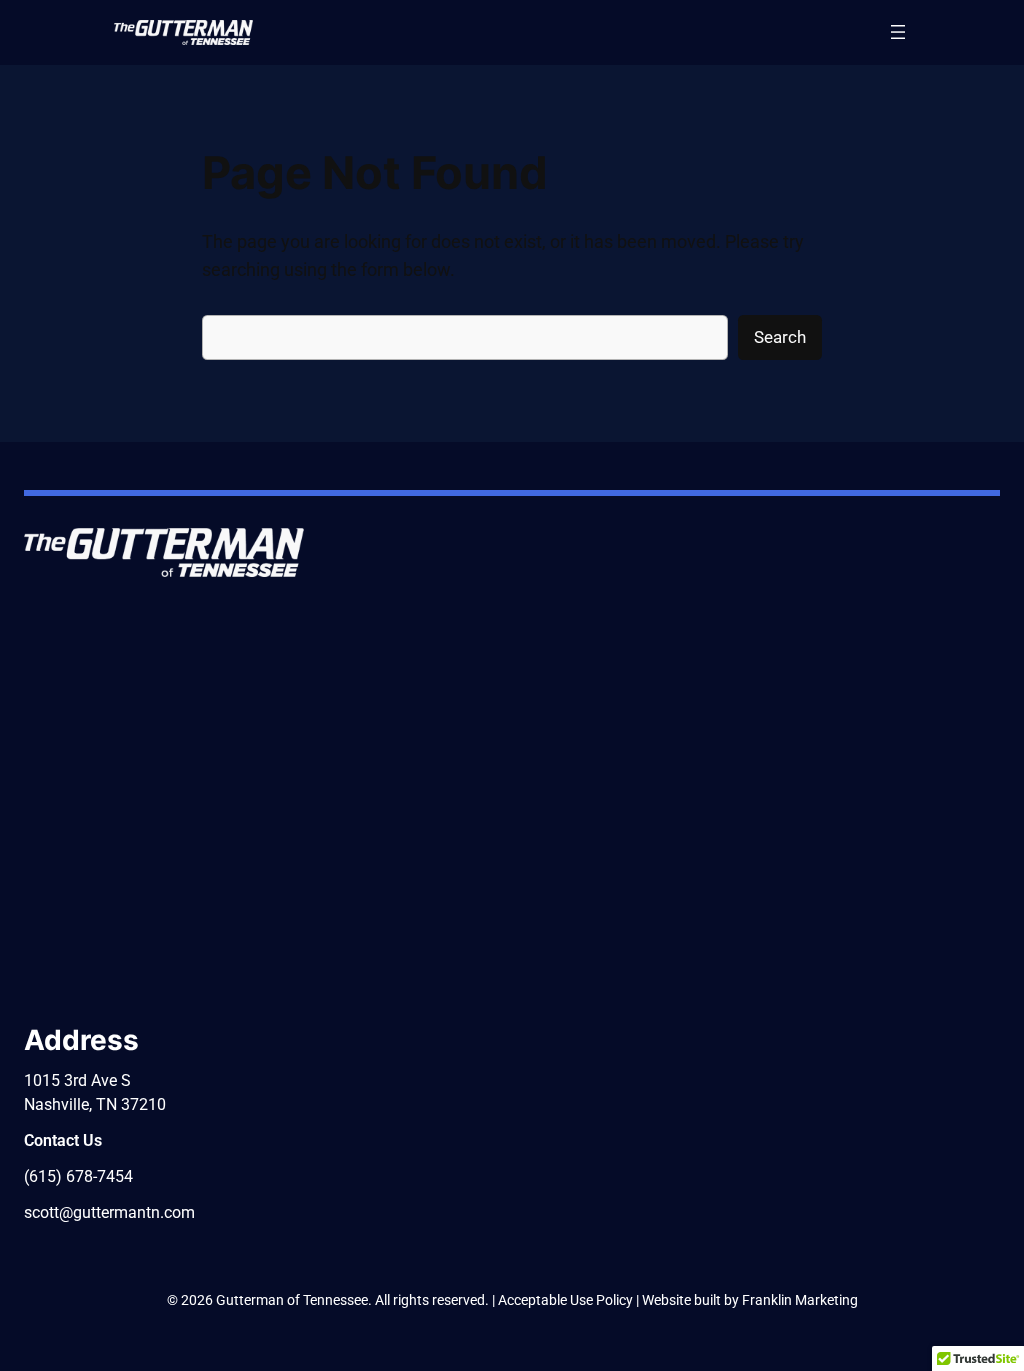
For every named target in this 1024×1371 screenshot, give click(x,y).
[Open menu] (898, 32)
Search (780, 337)
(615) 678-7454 (78, 1176)
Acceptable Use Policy (565, 1300)
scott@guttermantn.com (109, 1212)
